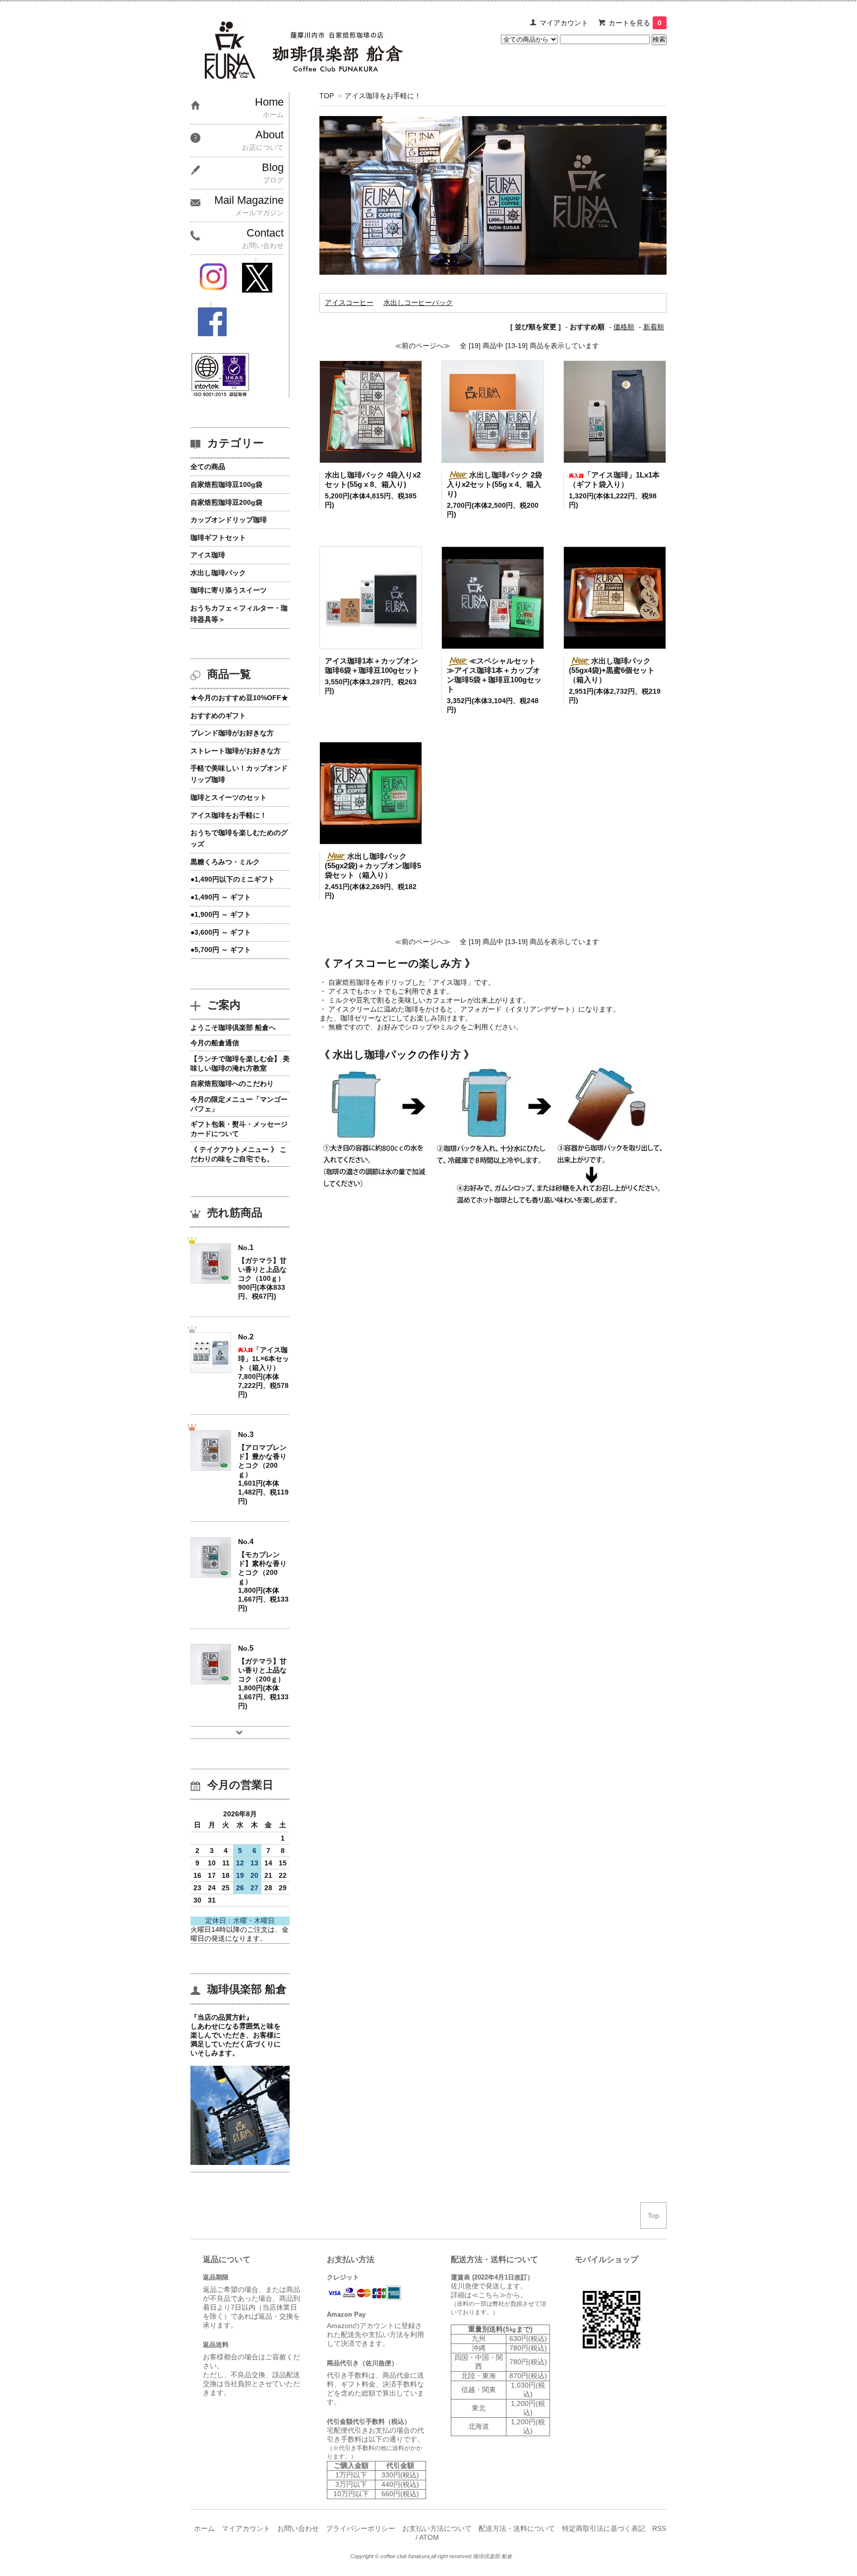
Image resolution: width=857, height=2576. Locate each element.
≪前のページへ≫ (423, 346)
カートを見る (635, 23)
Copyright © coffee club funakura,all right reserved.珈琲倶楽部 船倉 (431, 2556)
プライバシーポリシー (361, 2528)
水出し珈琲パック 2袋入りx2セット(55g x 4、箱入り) (494, 484)
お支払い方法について (437, 2528)
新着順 (654, 327)
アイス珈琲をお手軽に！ (383, 96)
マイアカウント (564, 23)
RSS (659, 2528)
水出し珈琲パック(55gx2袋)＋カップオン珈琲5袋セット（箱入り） (373, 866)
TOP (327, 96)
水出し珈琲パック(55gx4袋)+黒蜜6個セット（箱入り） (612, 670)
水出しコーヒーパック (418, 302)
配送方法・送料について (517, 2528)
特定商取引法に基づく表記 (604, 2528)
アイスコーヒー (349, 302)
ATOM (429, 2537)
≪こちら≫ (489, 2295)
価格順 (624, 327)
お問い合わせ (298, 2528)
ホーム (204, 2528)
